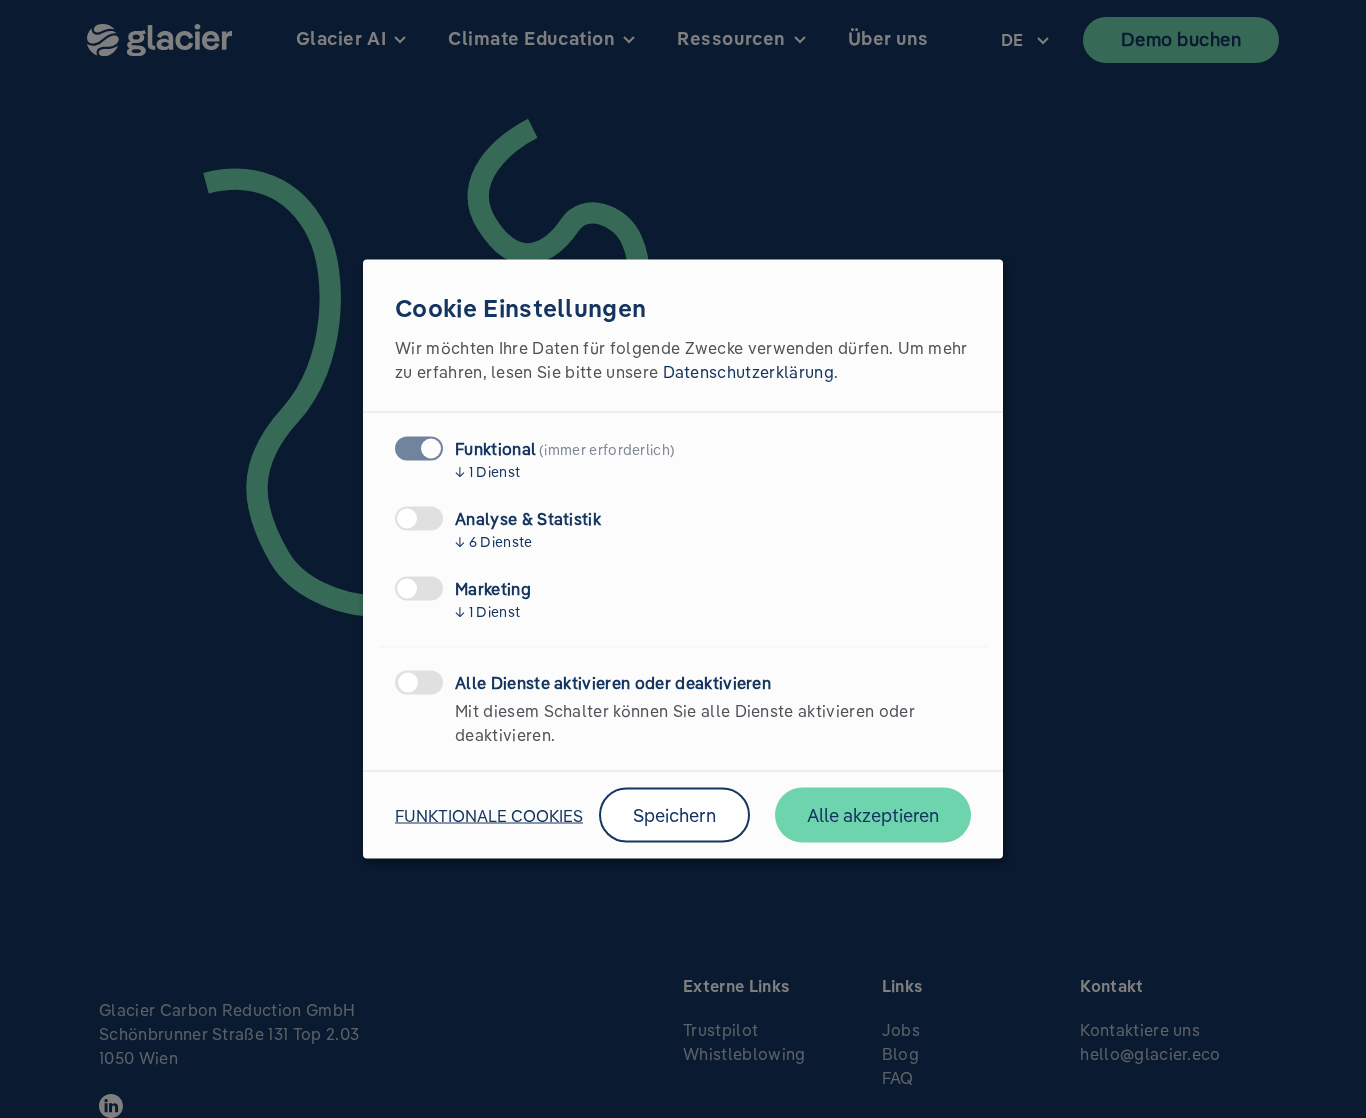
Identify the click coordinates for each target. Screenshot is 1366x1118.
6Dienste (494, 542)
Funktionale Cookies (489, 815)
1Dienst (487, 472)
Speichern (674, 815)
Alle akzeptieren (873, 815)
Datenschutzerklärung (748, 372)
